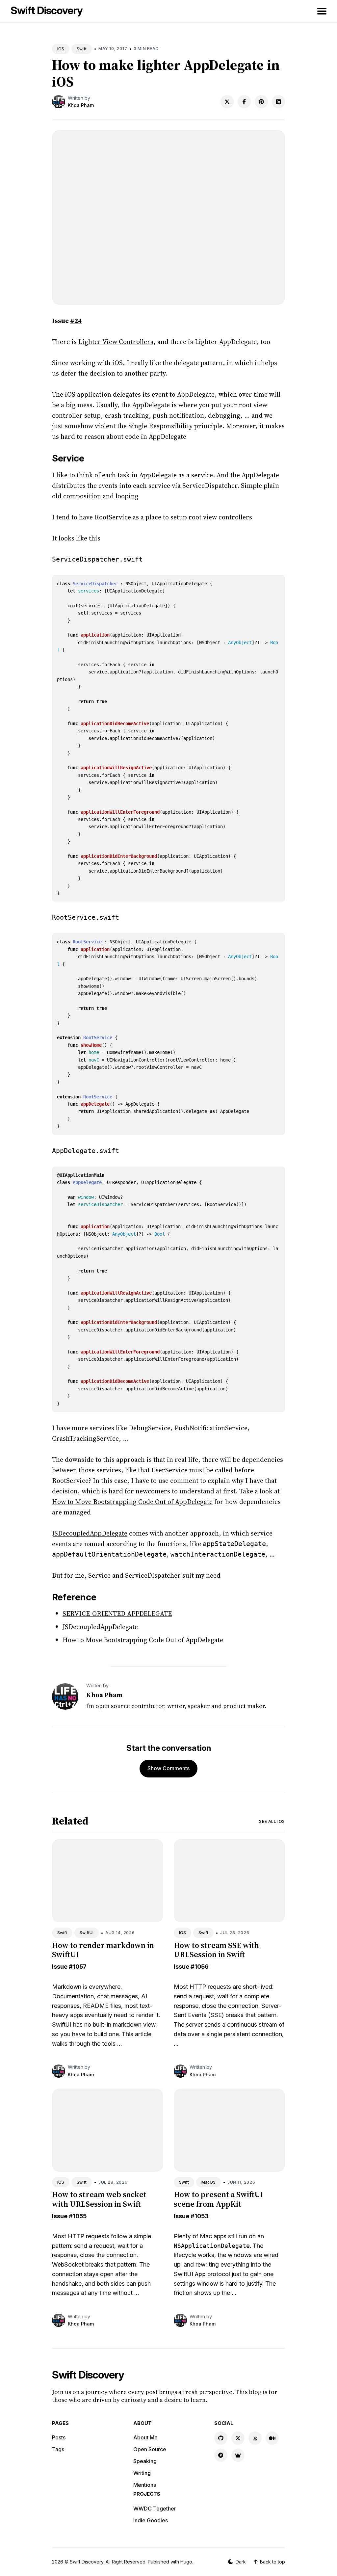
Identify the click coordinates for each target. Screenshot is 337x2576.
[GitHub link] (221, 2438)
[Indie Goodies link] (238, 2455)
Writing (142, 2473)
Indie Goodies (151, 2520)
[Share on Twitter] (227, 102)
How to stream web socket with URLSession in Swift (99, 2199)
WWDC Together (155, 2509)
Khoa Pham (81, 105)
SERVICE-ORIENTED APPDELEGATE (117, 1614)
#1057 (78, 1967)
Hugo (186, 2562)
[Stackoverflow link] (255, 2438)
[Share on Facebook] (244, 102)
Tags (58, 2449)
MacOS (208, 2182)
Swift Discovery (47, 10)
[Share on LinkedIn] (278, 102)
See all (272, 1821)
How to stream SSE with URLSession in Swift (216, 1950)
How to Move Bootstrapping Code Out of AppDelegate (132, 1502)
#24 (76, 321)
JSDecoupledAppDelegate (90, 1533)
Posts (59, 2437)
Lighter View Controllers (116, 342)
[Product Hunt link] (221, 2455)
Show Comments (168, 1768)
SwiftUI (87, 1933)
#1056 (200, 1967)
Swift (82, 49)
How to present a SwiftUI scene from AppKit (219, 2199)
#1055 (78, 2216)
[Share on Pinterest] (261, 102)
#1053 (200, 2216)
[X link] (238, 2438)
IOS (61, 49)
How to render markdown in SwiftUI (103, 1950)
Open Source (150, 2449)
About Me (145, 2437)
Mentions (145, 2485)
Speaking (145, 2461)
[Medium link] (272, 2438)
